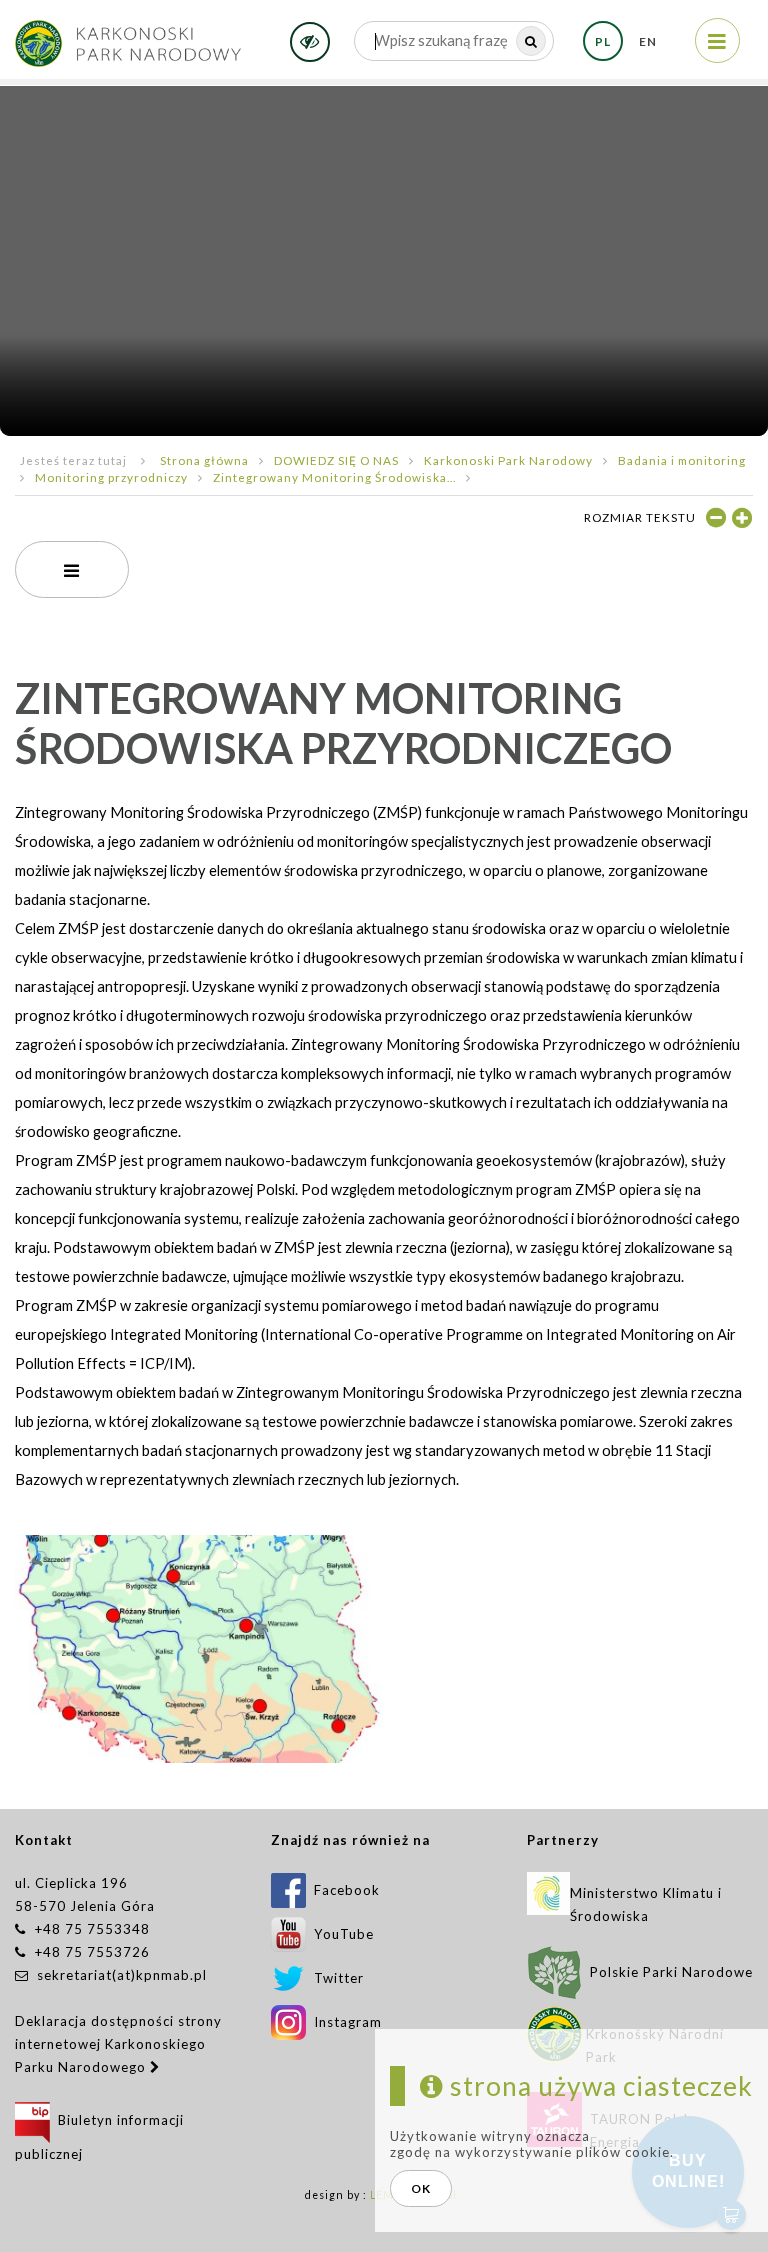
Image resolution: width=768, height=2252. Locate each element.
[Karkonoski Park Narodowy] (128, 36)
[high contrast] (310, 42)
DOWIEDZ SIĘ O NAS (336, 460)
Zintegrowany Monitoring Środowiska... (334, 477)
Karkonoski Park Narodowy (508, 460)
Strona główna (204, 460)
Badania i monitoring (682, 460)
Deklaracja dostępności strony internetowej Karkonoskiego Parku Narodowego (118, 2044)
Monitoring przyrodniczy (111, 477)
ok (421, 2188)
